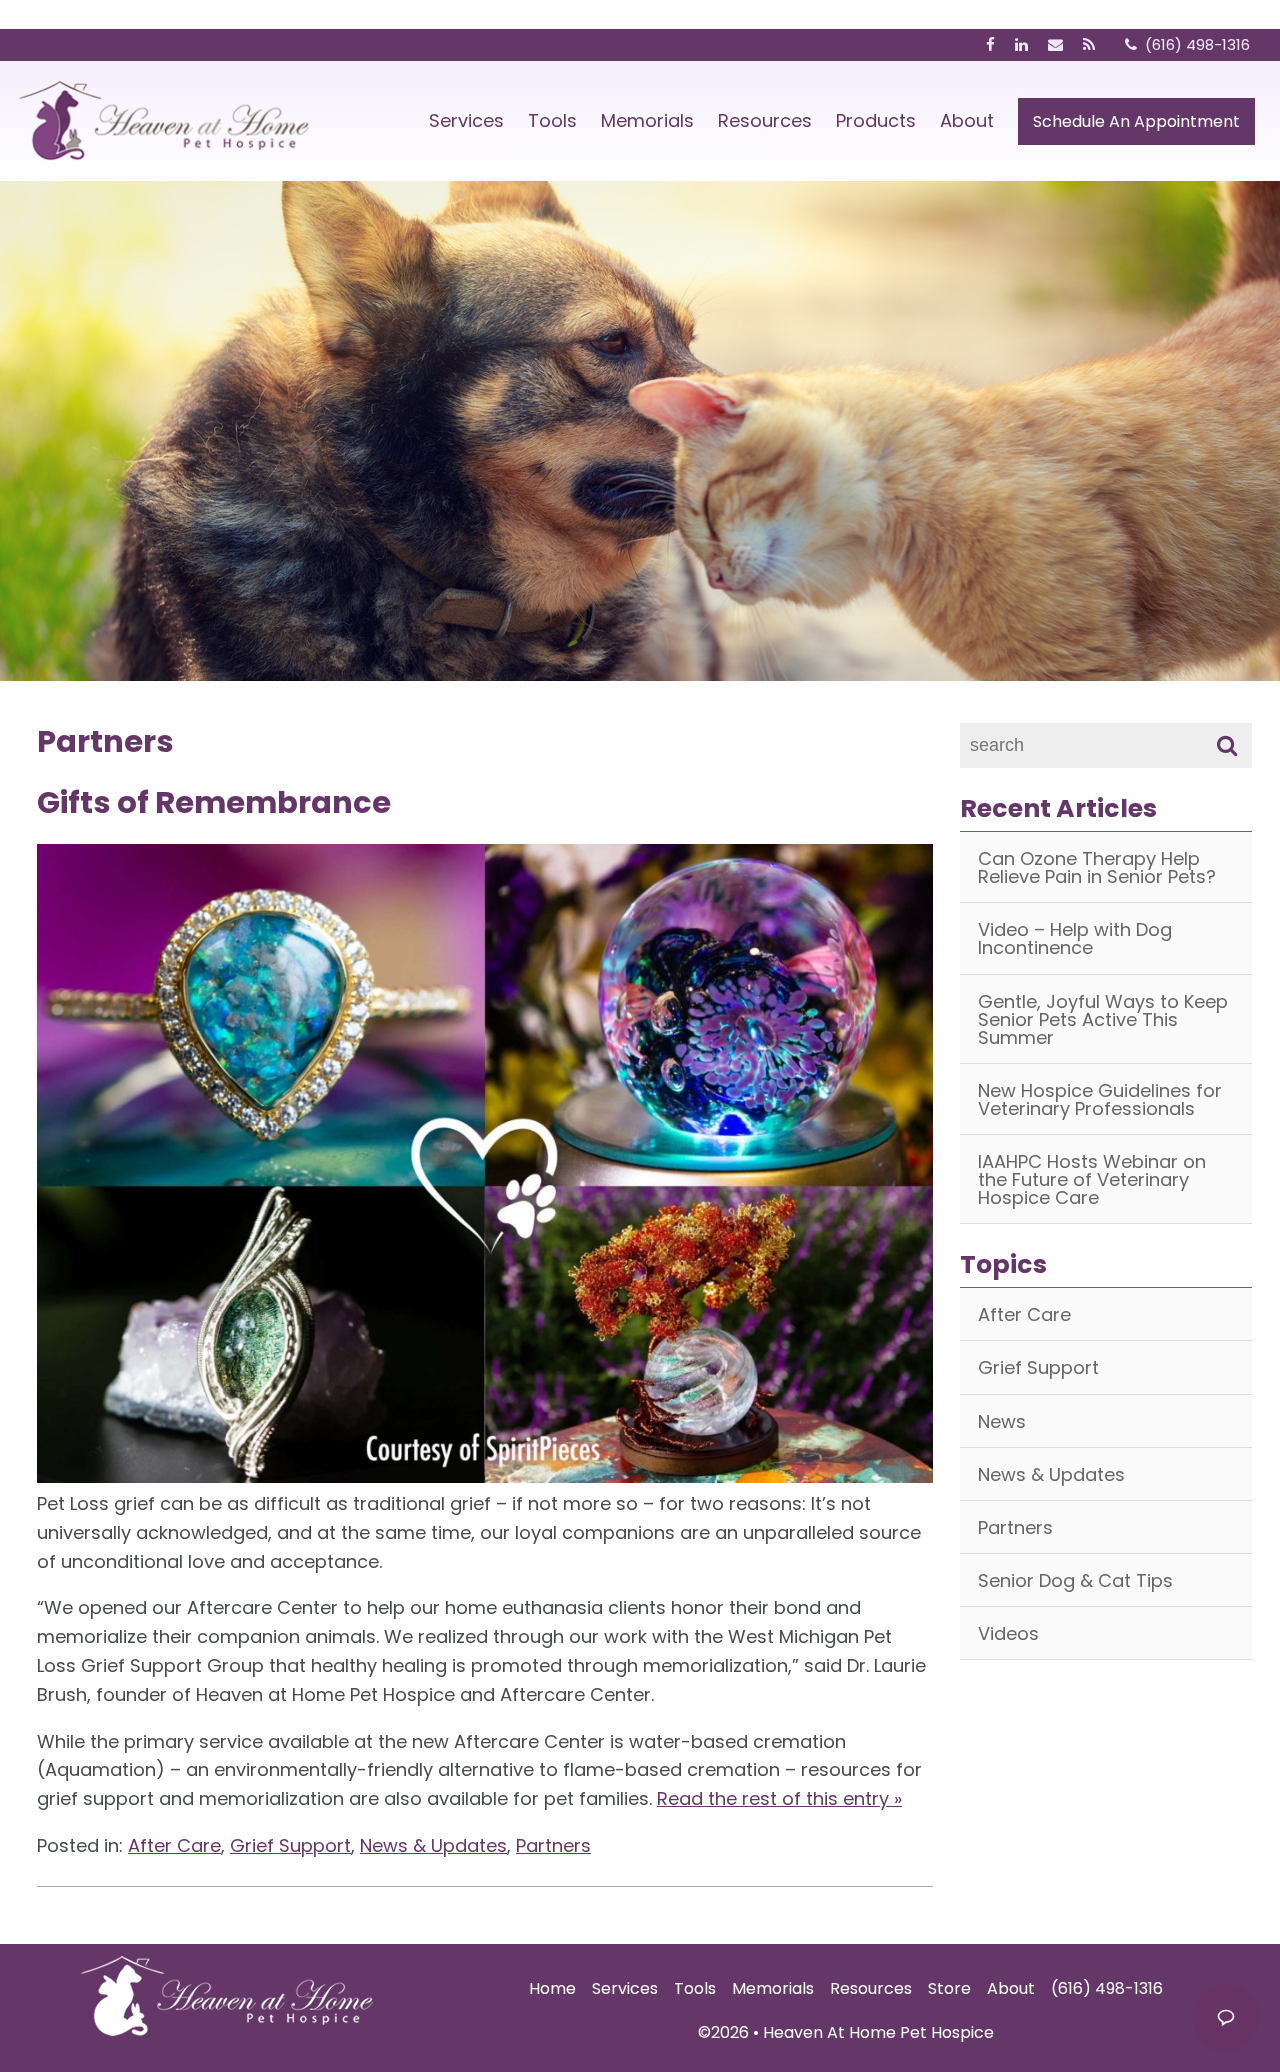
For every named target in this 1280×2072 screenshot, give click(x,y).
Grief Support (290, 1845)
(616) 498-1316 (1107, 1988)
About (967, 120)
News (1002, 1421)
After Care (174, 1845)
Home (552, 1988)
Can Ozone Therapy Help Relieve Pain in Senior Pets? (1097, 867)
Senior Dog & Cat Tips (1075, 1580)
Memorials (647, 120)
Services (466, 120)
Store (949, 1988)
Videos (1008, 1633)
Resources (765, 120)
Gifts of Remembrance (214, 802)
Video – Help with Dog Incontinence (1075, 938)
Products (876, 120)
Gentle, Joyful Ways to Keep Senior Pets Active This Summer (1103, 1019)
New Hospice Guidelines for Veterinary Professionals (1100, 1099)
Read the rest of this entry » (779, 1798)
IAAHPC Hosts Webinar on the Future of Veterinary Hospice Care (1092, 1179)
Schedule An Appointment (1136, 121)
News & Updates (433, 1845)
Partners (553, 1845)
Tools (552, 120)
